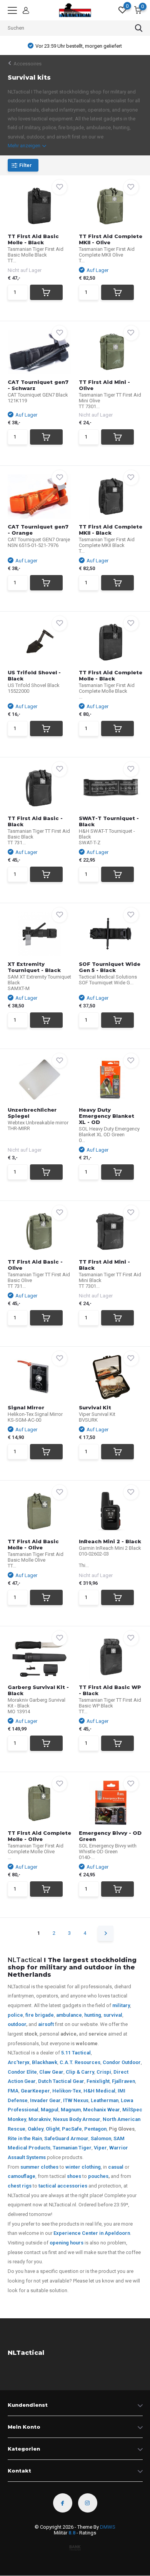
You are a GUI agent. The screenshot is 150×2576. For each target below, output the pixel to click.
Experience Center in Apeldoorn (92, 2233)
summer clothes (39, 2167)
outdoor (17, 2024)
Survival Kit (95, 1407)
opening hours (67, 2243)
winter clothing (83, 2167)
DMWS (108, 2527)
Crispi (104, 2072)
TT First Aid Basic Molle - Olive (33, 1544)
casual (116, 2167)
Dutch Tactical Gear (61, 2081)
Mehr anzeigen (25, 146)
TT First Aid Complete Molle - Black (111, 675)
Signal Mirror (26, 1407)
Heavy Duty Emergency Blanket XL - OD (107, 1116)
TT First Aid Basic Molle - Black (33, 239)
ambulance (69, 2015)
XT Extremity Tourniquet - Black (34, 967)
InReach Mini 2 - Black (110, 1541)
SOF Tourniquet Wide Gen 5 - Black (110, 967)
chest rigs (20, 2186)
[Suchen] (139, 28)
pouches (98, 2176)
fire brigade (40, 2015)
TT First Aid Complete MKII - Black (111, 530)
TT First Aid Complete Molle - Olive (39, 1836)
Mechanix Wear (102, 2110)
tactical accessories (63, 2186)
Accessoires (27, 64)
